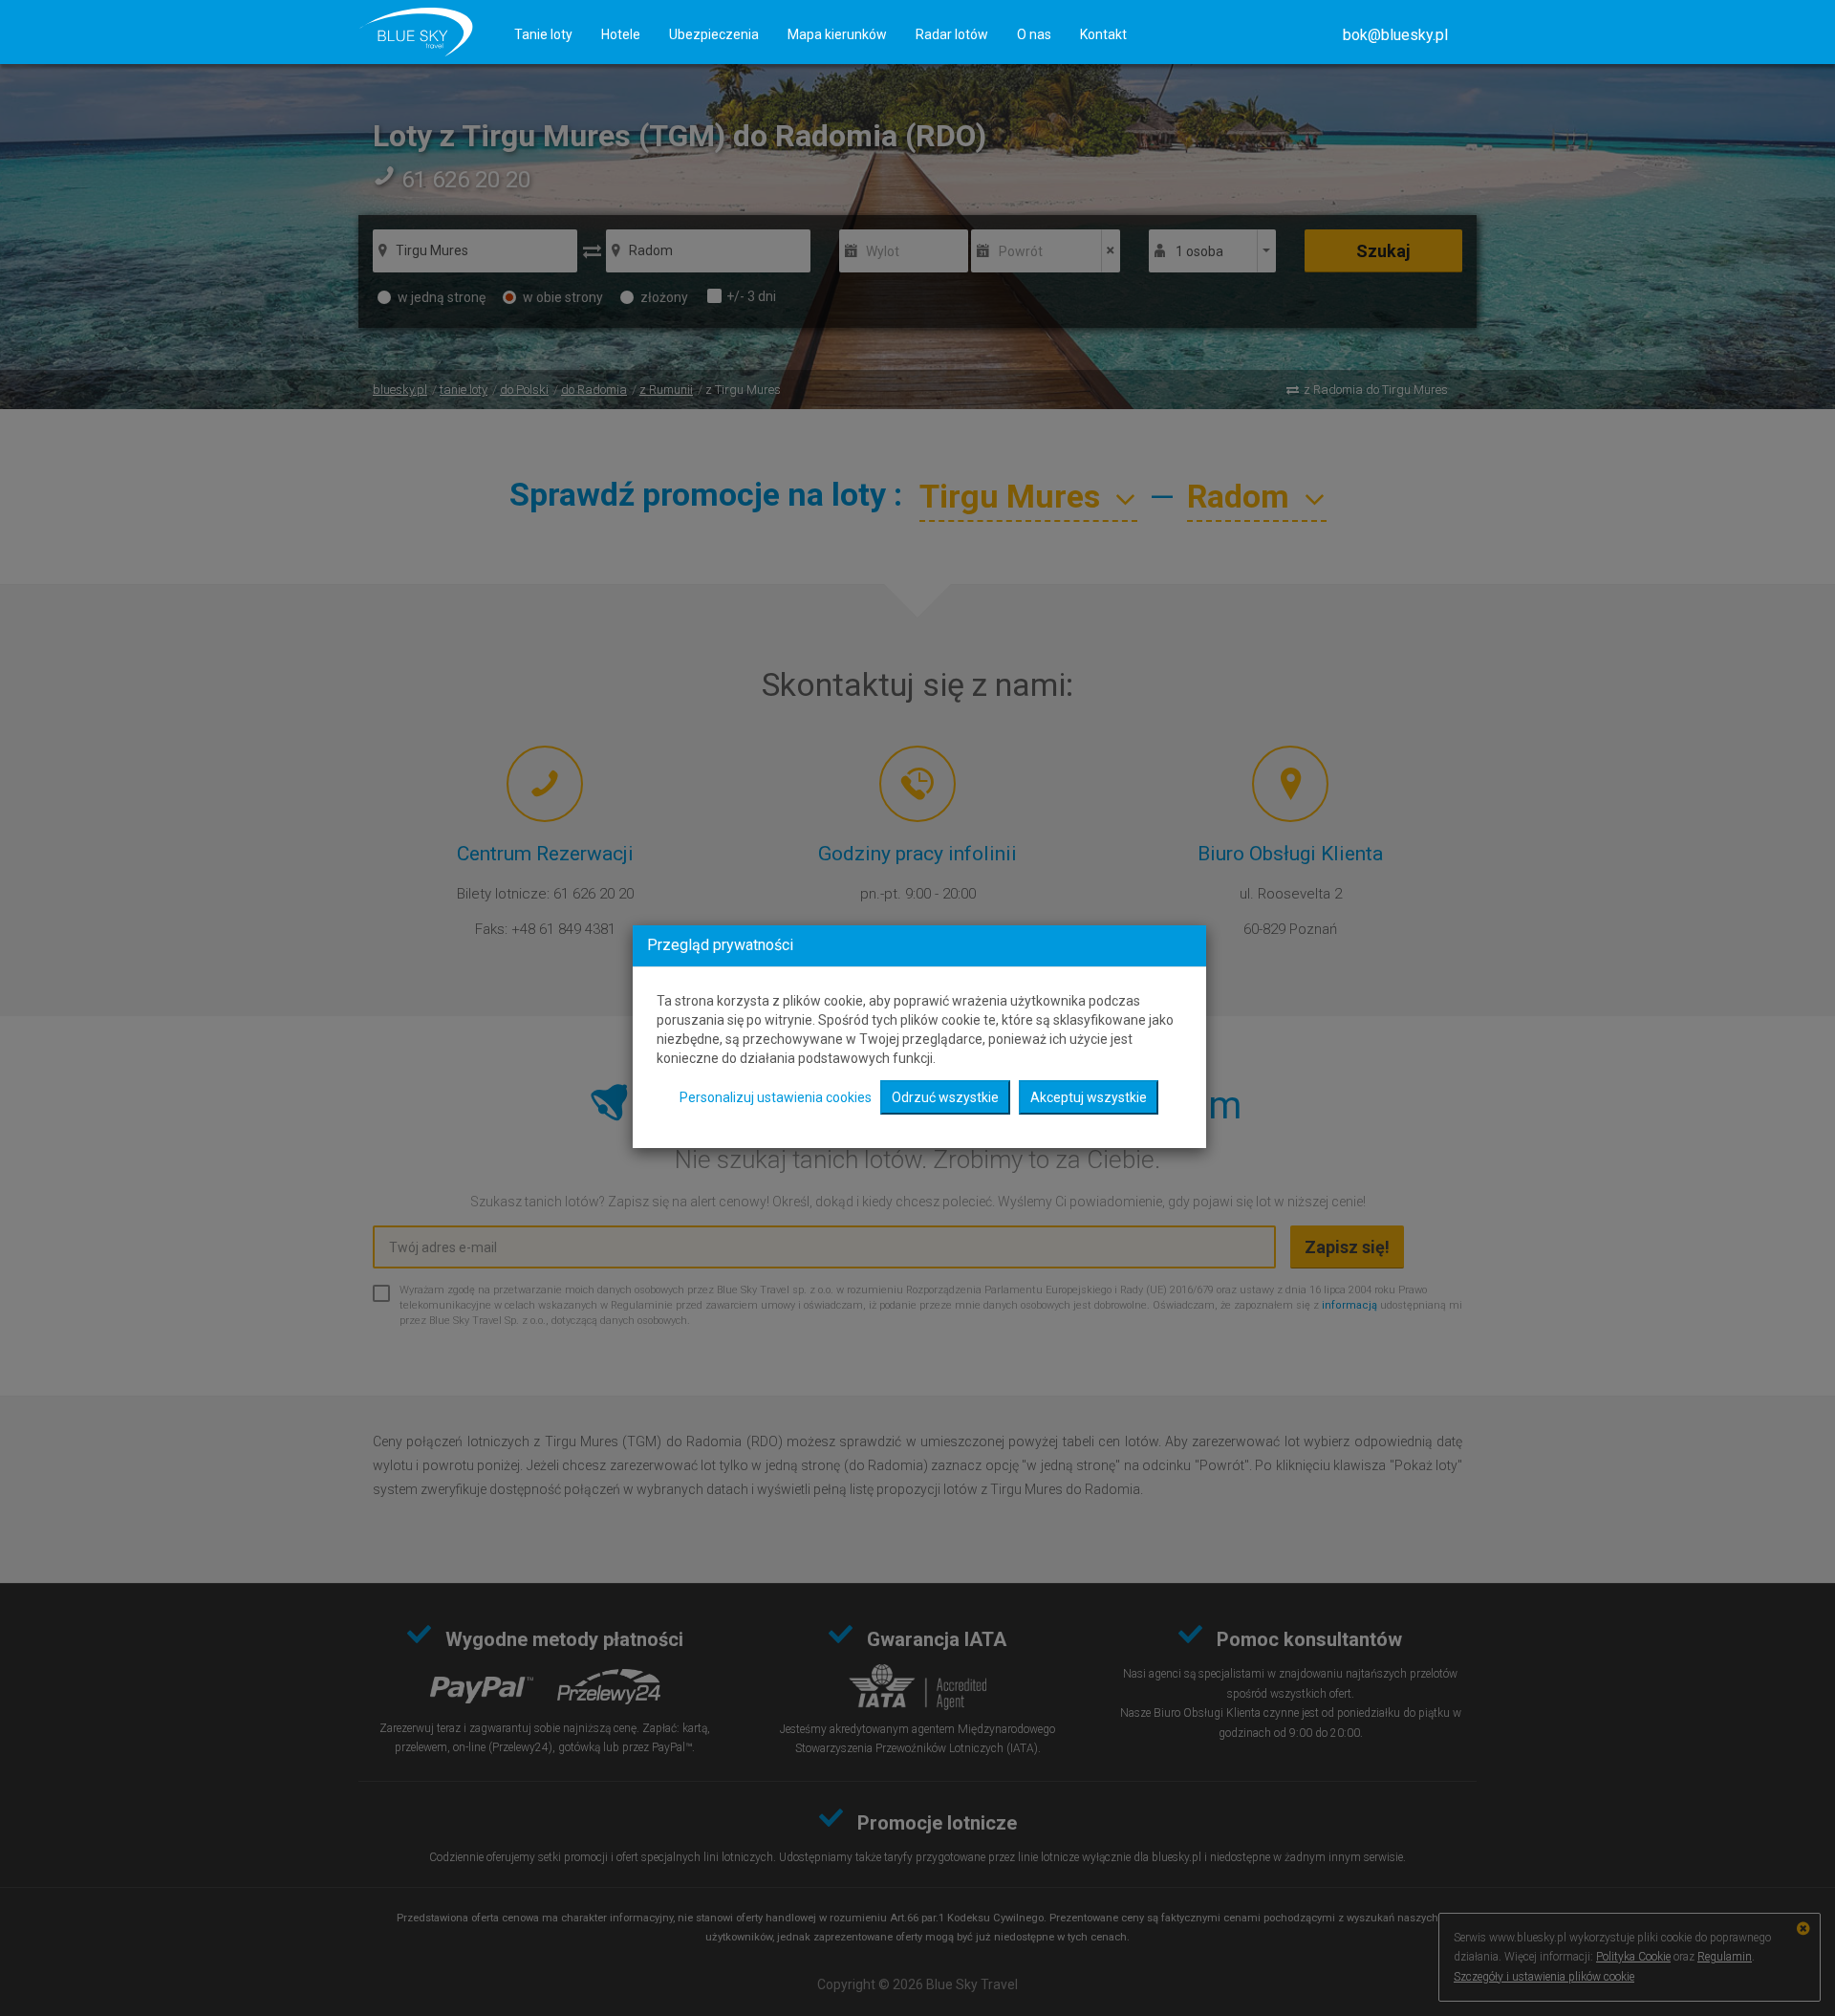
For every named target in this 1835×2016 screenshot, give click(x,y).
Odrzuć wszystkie (945, 1097)
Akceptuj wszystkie (1089, 1097)
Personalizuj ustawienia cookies (776, 1097)
